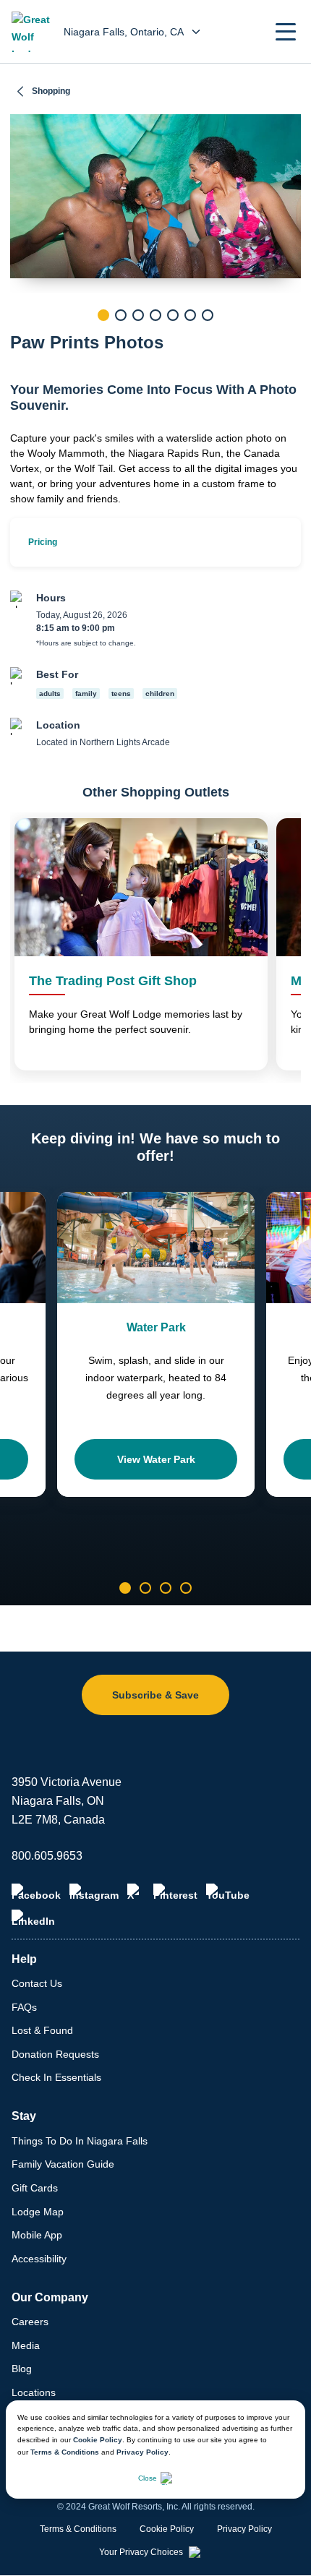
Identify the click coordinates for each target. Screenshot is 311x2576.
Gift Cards (35, 2188)
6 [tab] (190, 315)
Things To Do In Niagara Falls (80, 2141)
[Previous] (21, 340)
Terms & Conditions (65, 2452)
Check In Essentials (56, 2077)
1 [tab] (103, 315)
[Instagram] (94, 1892)
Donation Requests (55, 2054)
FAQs (24, 2007)
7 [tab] (208, 315)
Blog (22, 2369)
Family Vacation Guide (63, 2164)
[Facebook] (36, 1892)
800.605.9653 (47, 1856)
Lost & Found (42, 2030)
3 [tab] (138, 315)
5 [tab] (173, 315)
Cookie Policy (98, 2440)
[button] (286, 32)
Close (148, 2478)
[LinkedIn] (33, 1918)
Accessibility (39, 2259)
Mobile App (37, 2235)
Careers (30, 2322)
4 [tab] (155, 315)
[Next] (290, 340)
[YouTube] (228, 1892)
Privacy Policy (142, 2452)
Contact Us (37, 1983)
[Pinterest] (175, 1892)
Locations (34, 2392)
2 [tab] (121, 315)
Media (26, 2345)
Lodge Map (38, 2212)
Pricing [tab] (43, 542)
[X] (136, 1892)
